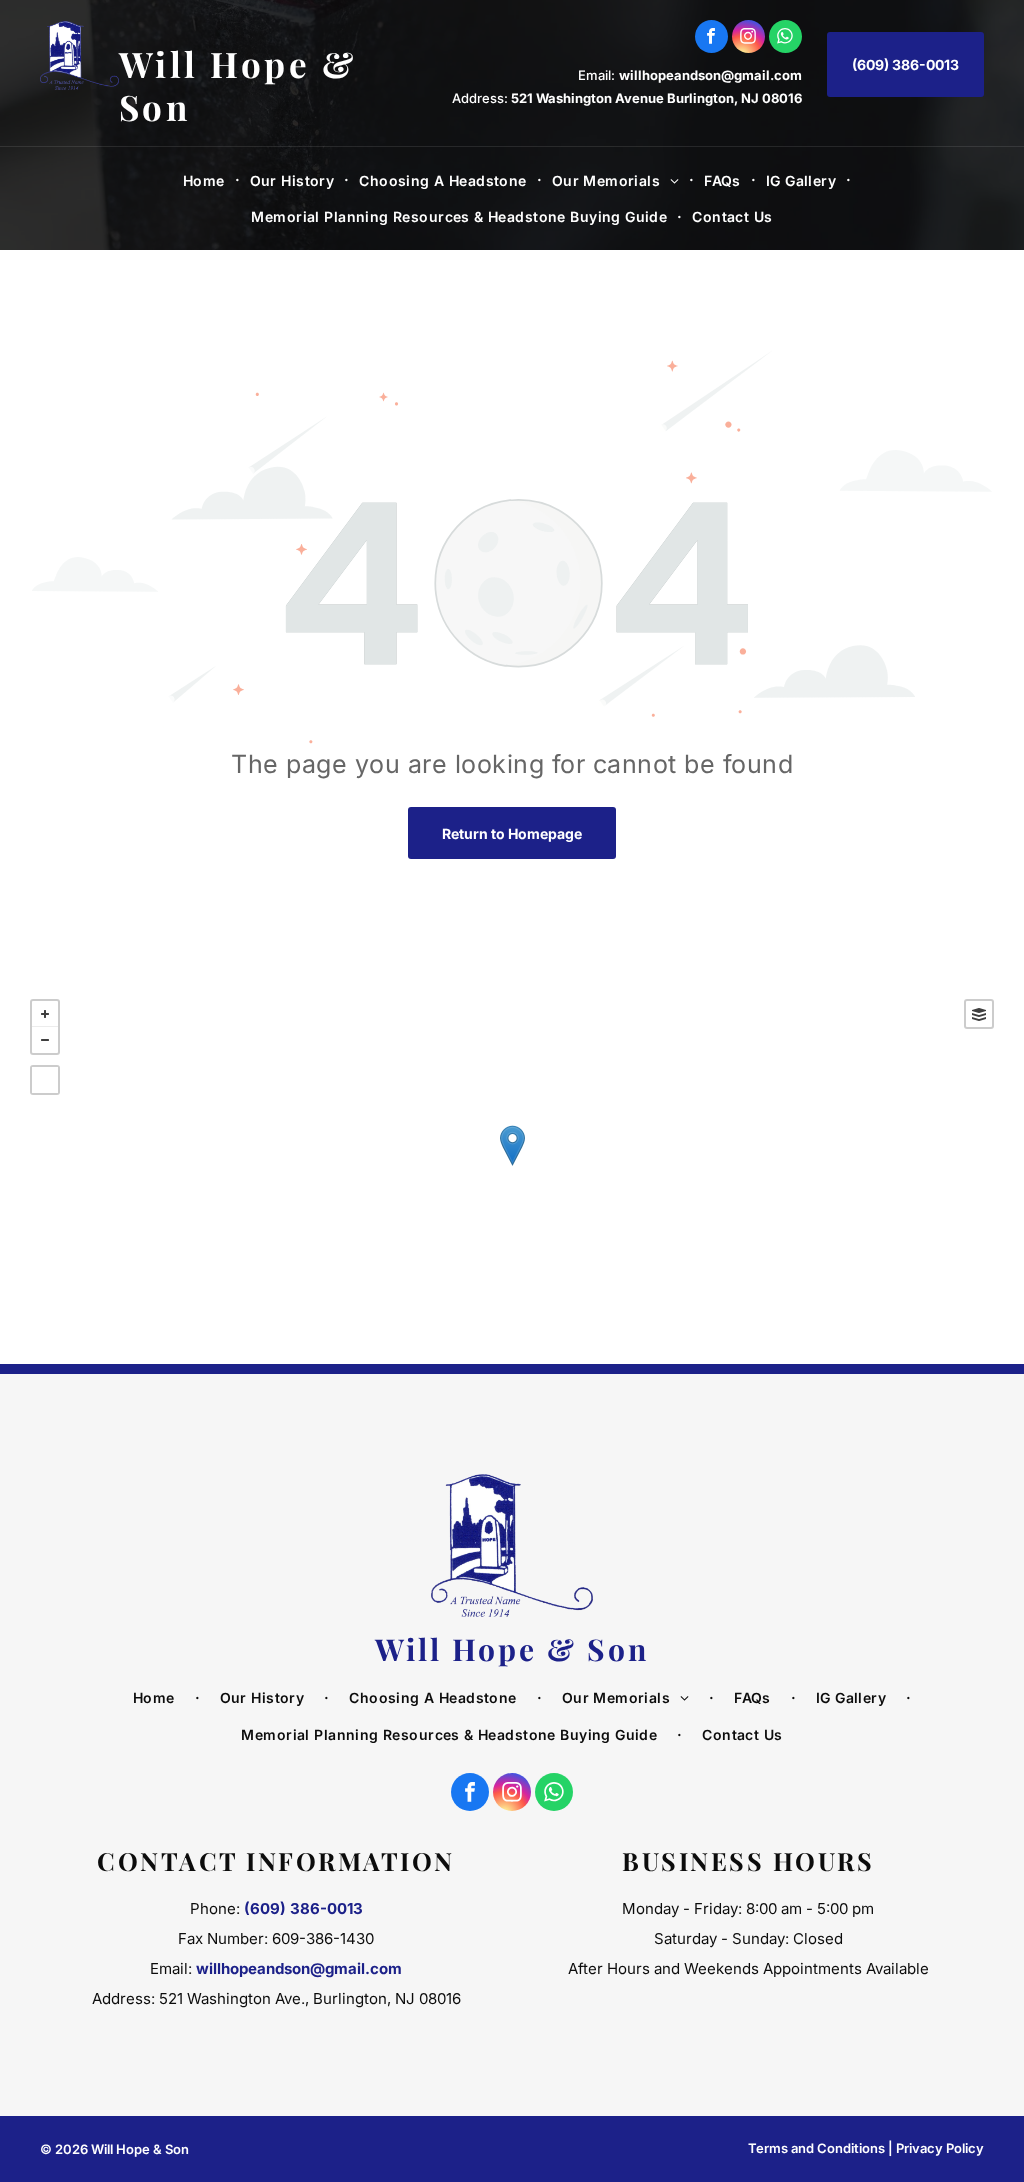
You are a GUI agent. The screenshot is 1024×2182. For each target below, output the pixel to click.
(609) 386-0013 (303, 1908)
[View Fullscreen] (45, 1080)
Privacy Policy (940, 2148)
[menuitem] (206, 180)
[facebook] (711, 39)
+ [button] (45, 1014)
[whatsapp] (785, 39)
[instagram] (748, 39)
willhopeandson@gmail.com (710, 75)
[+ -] (512, 1166)
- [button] (45, 1040)
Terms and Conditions (816, 2148)
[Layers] (979, 1014)
